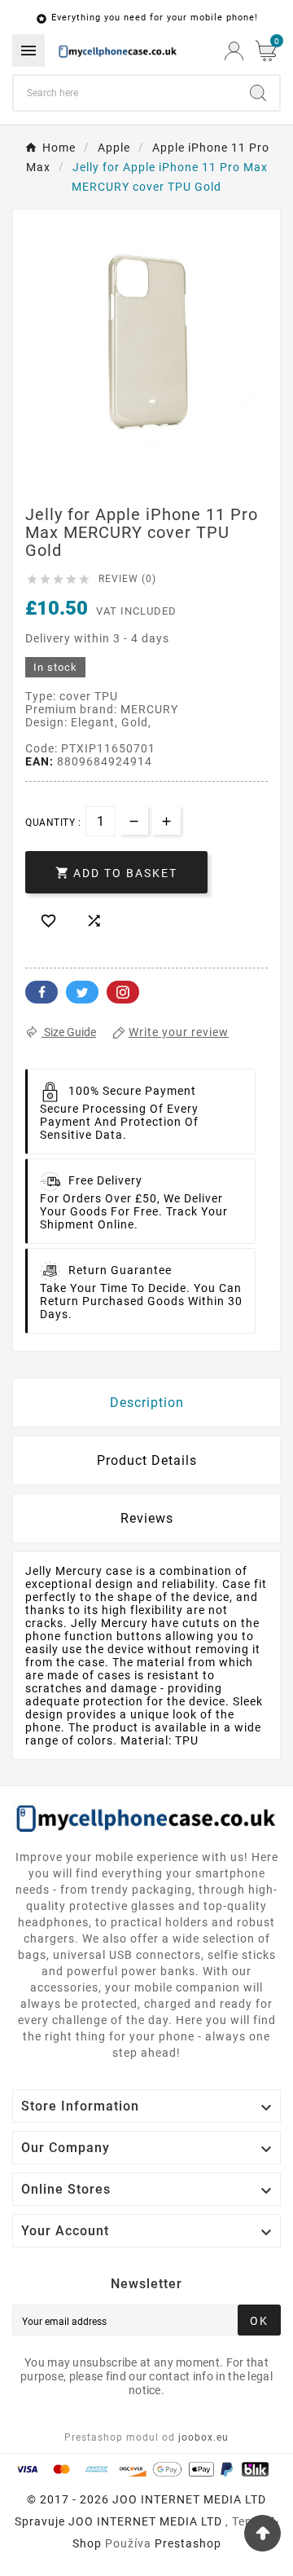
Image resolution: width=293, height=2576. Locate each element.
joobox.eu (203, 2437)
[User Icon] (234, 51)
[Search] (258, 93)
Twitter (82, 992)
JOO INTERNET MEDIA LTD (145, 2521)
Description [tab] (147, 1403)
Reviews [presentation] (147, 1518)
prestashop (188, 2543)
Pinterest (123, 992)
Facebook (42, 992)
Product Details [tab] (147, 1460)
